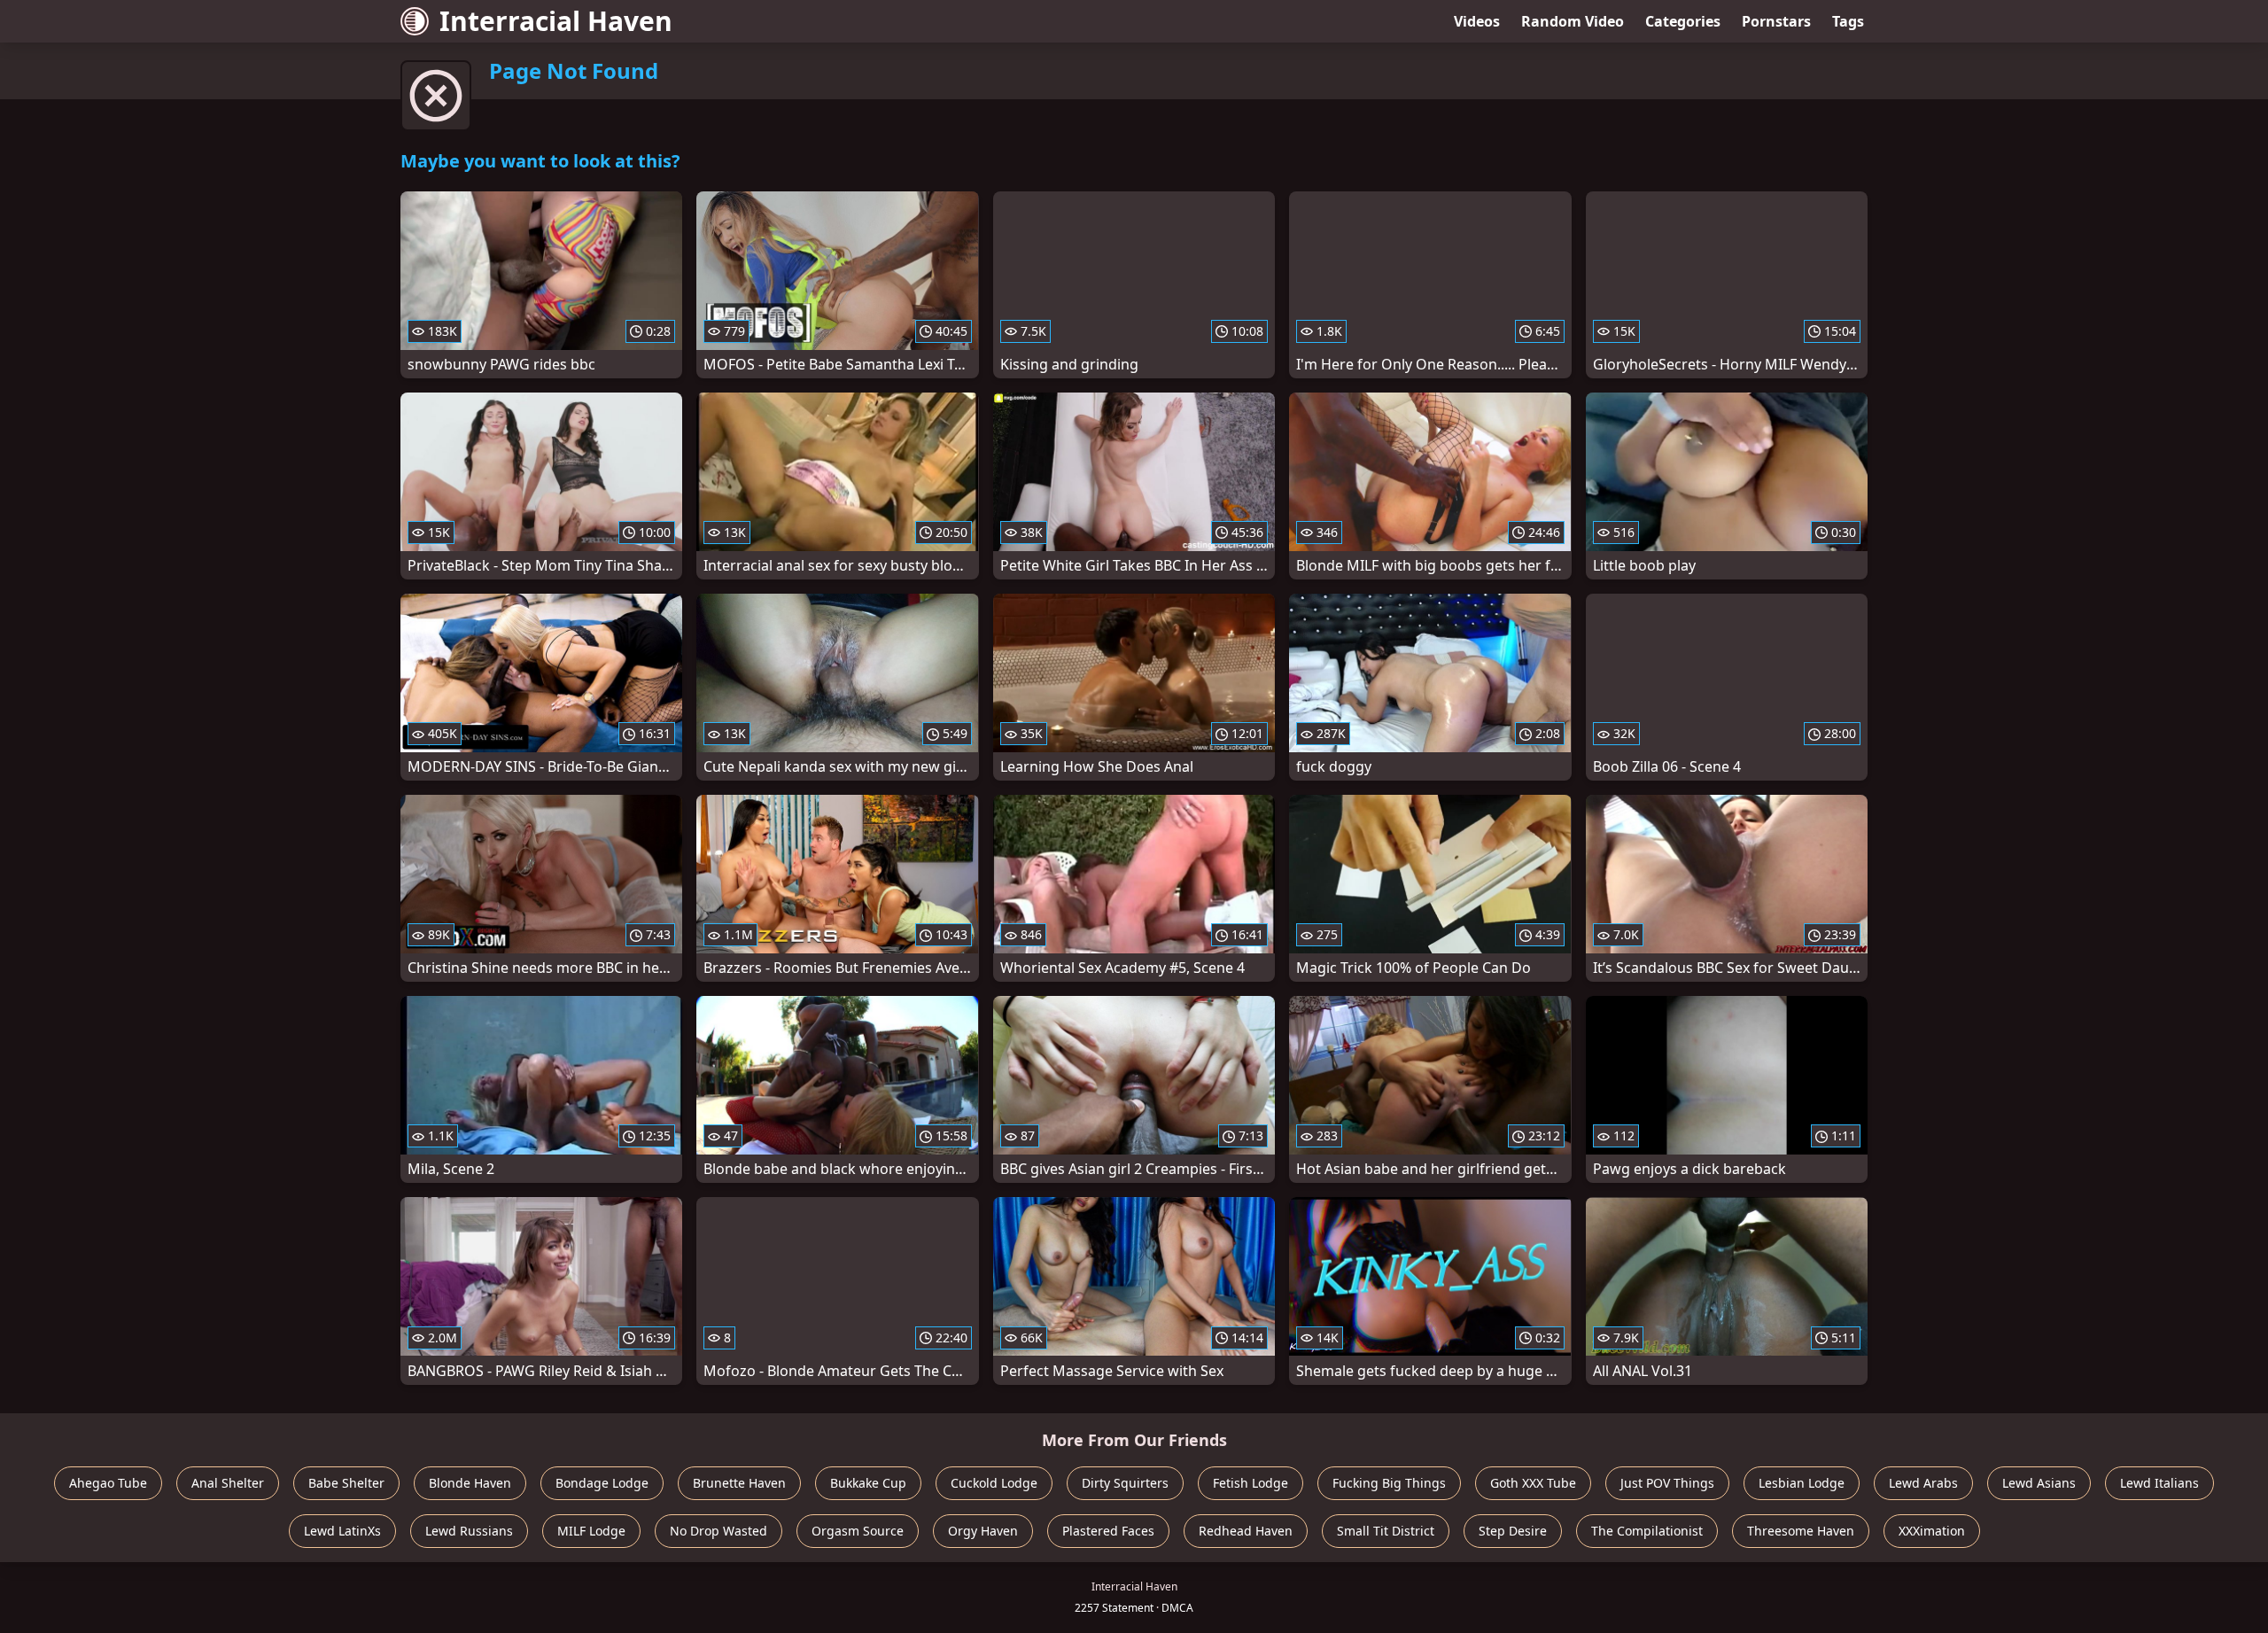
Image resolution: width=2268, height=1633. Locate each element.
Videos (1477, 21)
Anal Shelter (228, 1483)
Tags (1848, 21)
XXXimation (1932, 1531)
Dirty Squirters (1125, 1483)
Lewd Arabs (1923, 1483)
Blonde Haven (470, 1483)
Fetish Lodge (1251, 1483)
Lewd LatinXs (342, 1531)
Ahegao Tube (108, 1483)
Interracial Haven (556, 21)
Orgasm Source (858, 1531)
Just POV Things (1667, 1483)
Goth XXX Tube (1533, 1483)
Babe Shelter (346, 1483)
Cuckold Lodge (994, 1483)
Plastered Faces (1108, 1531)
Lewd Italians (2159, 1483)
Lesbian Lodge (1802, 1483)
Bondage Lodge (602, 1483)
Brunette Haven (739, 1483)
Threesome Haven (1801, 1531)
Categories (1683, 21)
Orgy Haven (983, 1531)
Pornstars (1776, 21)
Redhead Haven (1246, 1531)
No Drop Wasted (718, 1531)
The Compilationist (1647, 1531)
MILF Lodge (591, 1531)
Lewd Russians (469, 1531)
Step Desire (1513, 1531)
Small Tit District (1386, 1531)
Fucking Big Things (1389, 1483)
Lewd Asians (2039, 1483)
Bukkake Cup (868, 1483)
